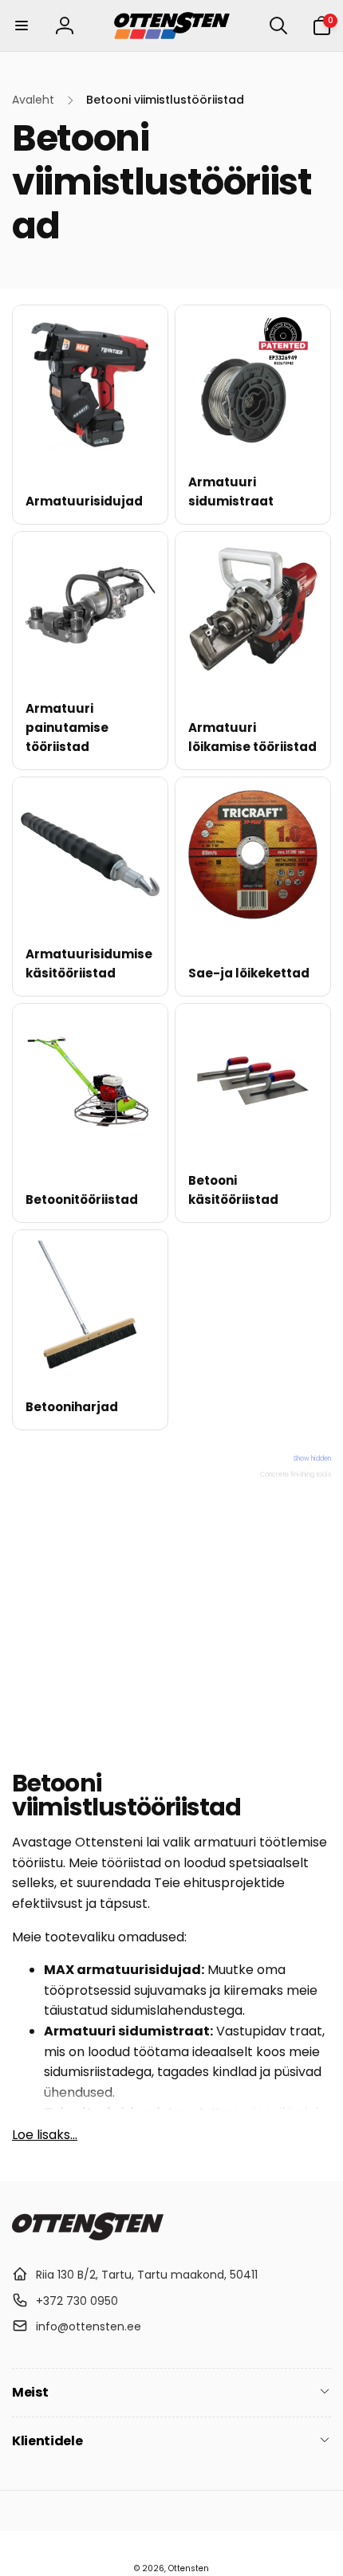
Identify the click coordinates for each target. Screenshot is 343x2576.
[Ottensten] (88, 2236)
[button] (22, 26)
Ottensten (189, 2568)
